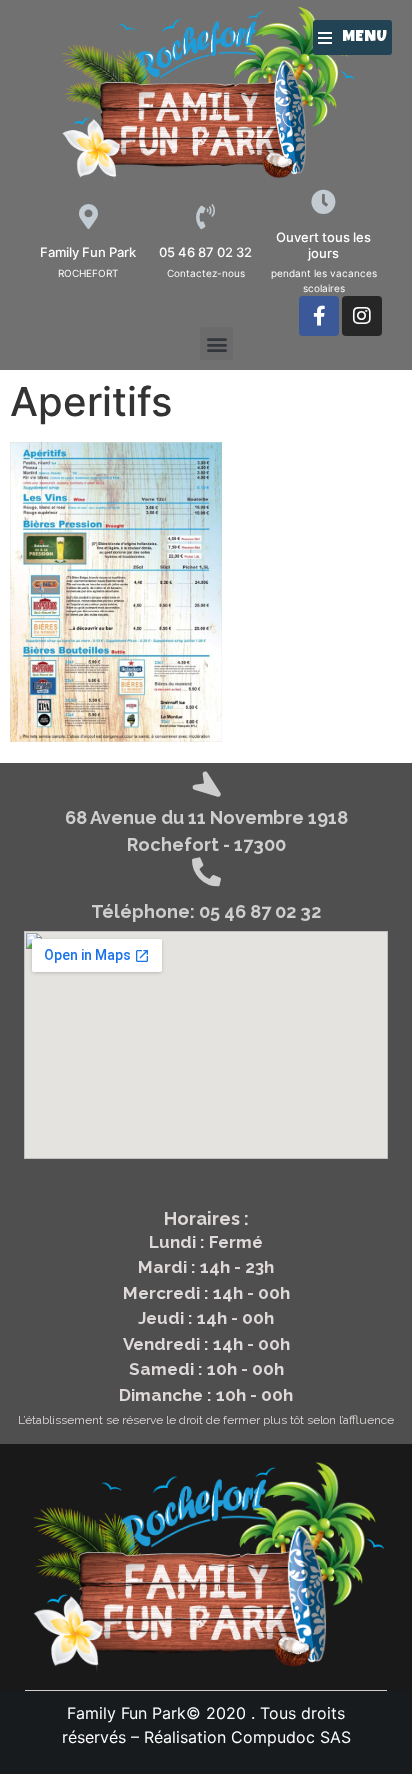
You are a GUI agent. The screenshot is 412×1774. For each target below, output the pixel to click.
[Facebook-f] (319, 316)
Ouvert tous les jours (323, 245)
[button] (352, 37)
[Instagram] (362, 316)
